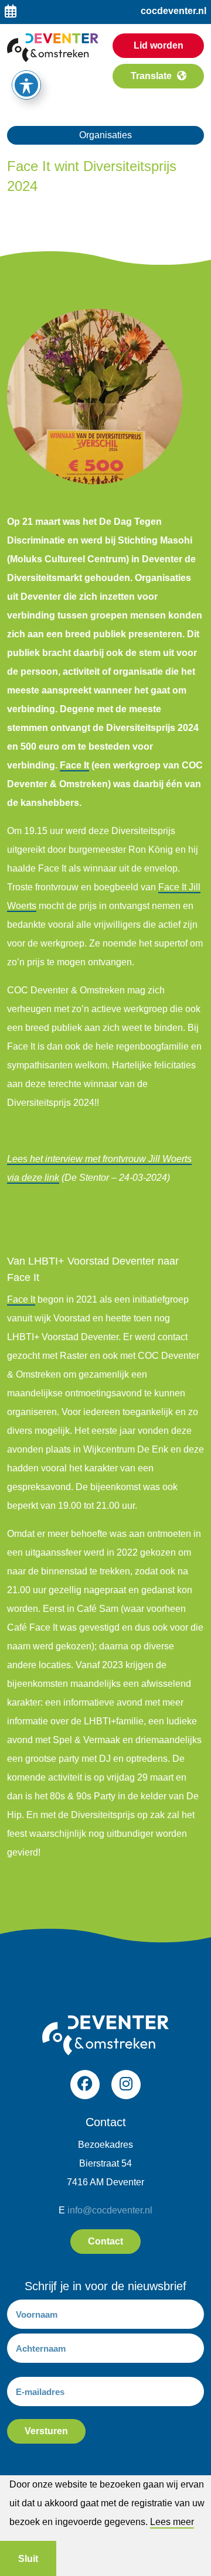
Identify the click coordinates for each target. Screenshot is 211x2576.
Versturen (46, 2431)
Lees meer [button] (172, 2522)
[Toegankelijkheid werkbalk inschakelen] (26, 85)
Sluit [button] (28, 2559)
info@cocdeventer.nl (110, 2210)
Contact (105, 2241)
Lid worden (159, 45)
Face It (74, 765)
